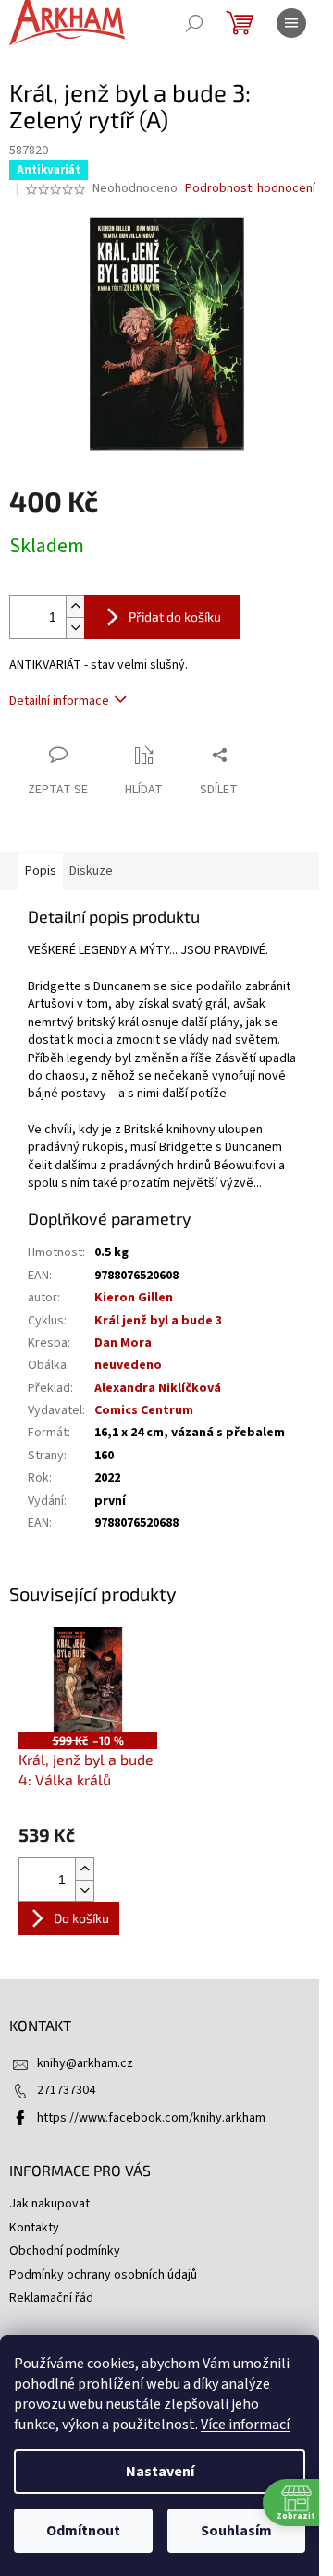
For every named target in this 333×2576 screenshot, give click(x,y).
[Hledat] (194, 23)
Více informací (245, 2425)
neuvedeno (128, 1365)
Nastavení (160, 2472)
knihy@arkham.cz (85, 2063)
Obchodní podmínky (65, 2251)
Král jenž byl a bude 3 (158, 1321)
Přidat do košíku (175, 617)
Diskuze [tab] (91, 871)
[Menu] (291, 23)
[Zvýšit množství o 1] (75, 606)
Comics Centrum (144, 1410)
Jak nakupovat (49, 2204)
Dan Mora (123, 1343)
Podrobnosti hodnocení (250, 189)
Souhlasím (236, 2531)
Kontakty (34, 2228)
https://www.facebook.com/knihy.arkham (151, 2118)
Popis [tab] (41, 871)
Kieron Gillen (134, 1298)
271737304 (66, 2090)
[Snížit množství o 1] (75, 628)
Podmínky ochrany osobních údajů (103, 2275)
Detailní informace (59, 701)
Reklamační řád (51, 2298)
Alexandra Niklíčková (158, 1388)
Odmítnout (83, 2531)
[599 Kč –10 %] (88, 1680)
